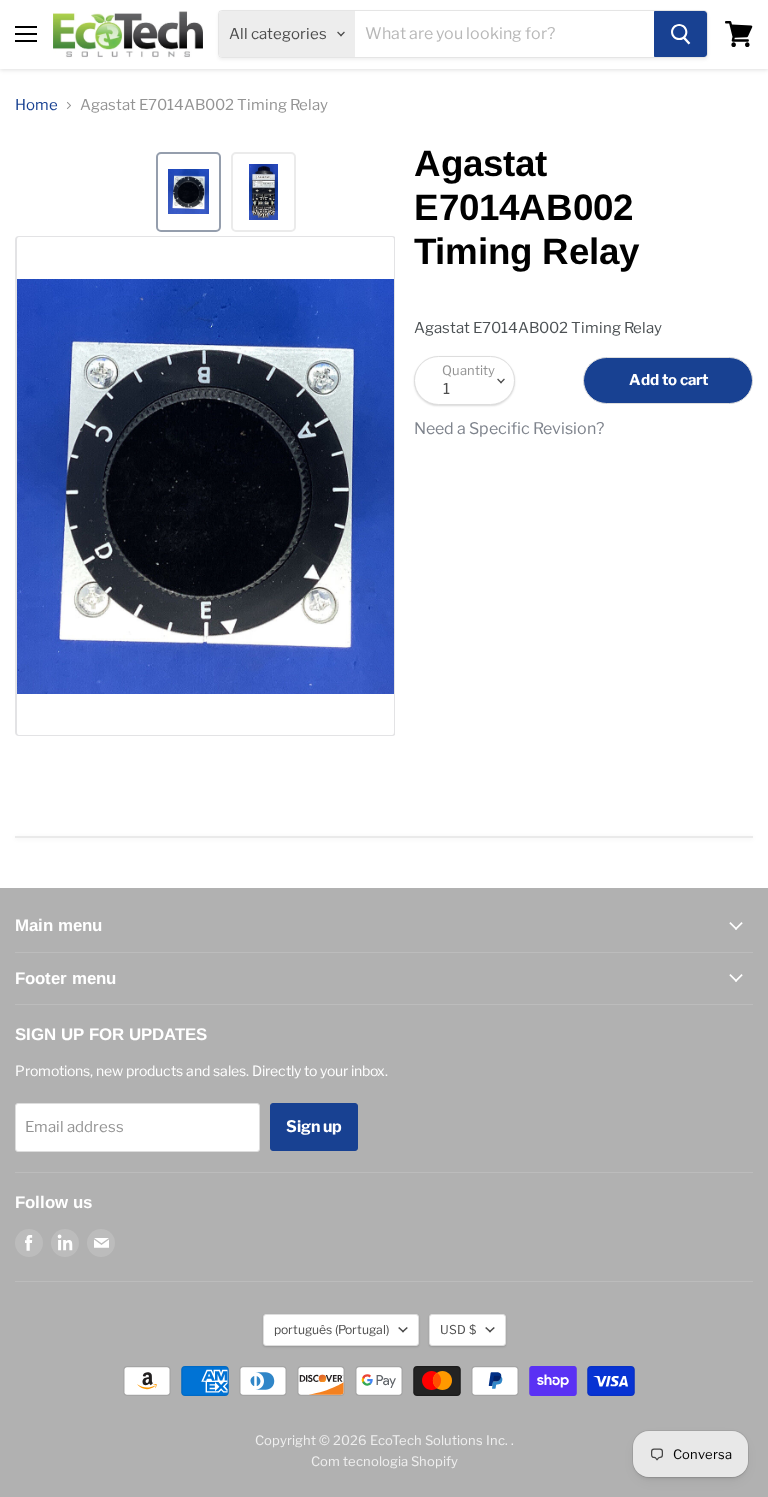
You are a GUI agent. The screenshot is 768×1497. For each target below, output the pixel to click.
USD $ (458, 1329)
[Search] (680, 34)
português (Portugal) (331, 1329)
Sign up (314, 1126)
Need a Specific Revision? (509, 429)
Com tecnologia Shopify (384, 1461)
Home (36, 105)
